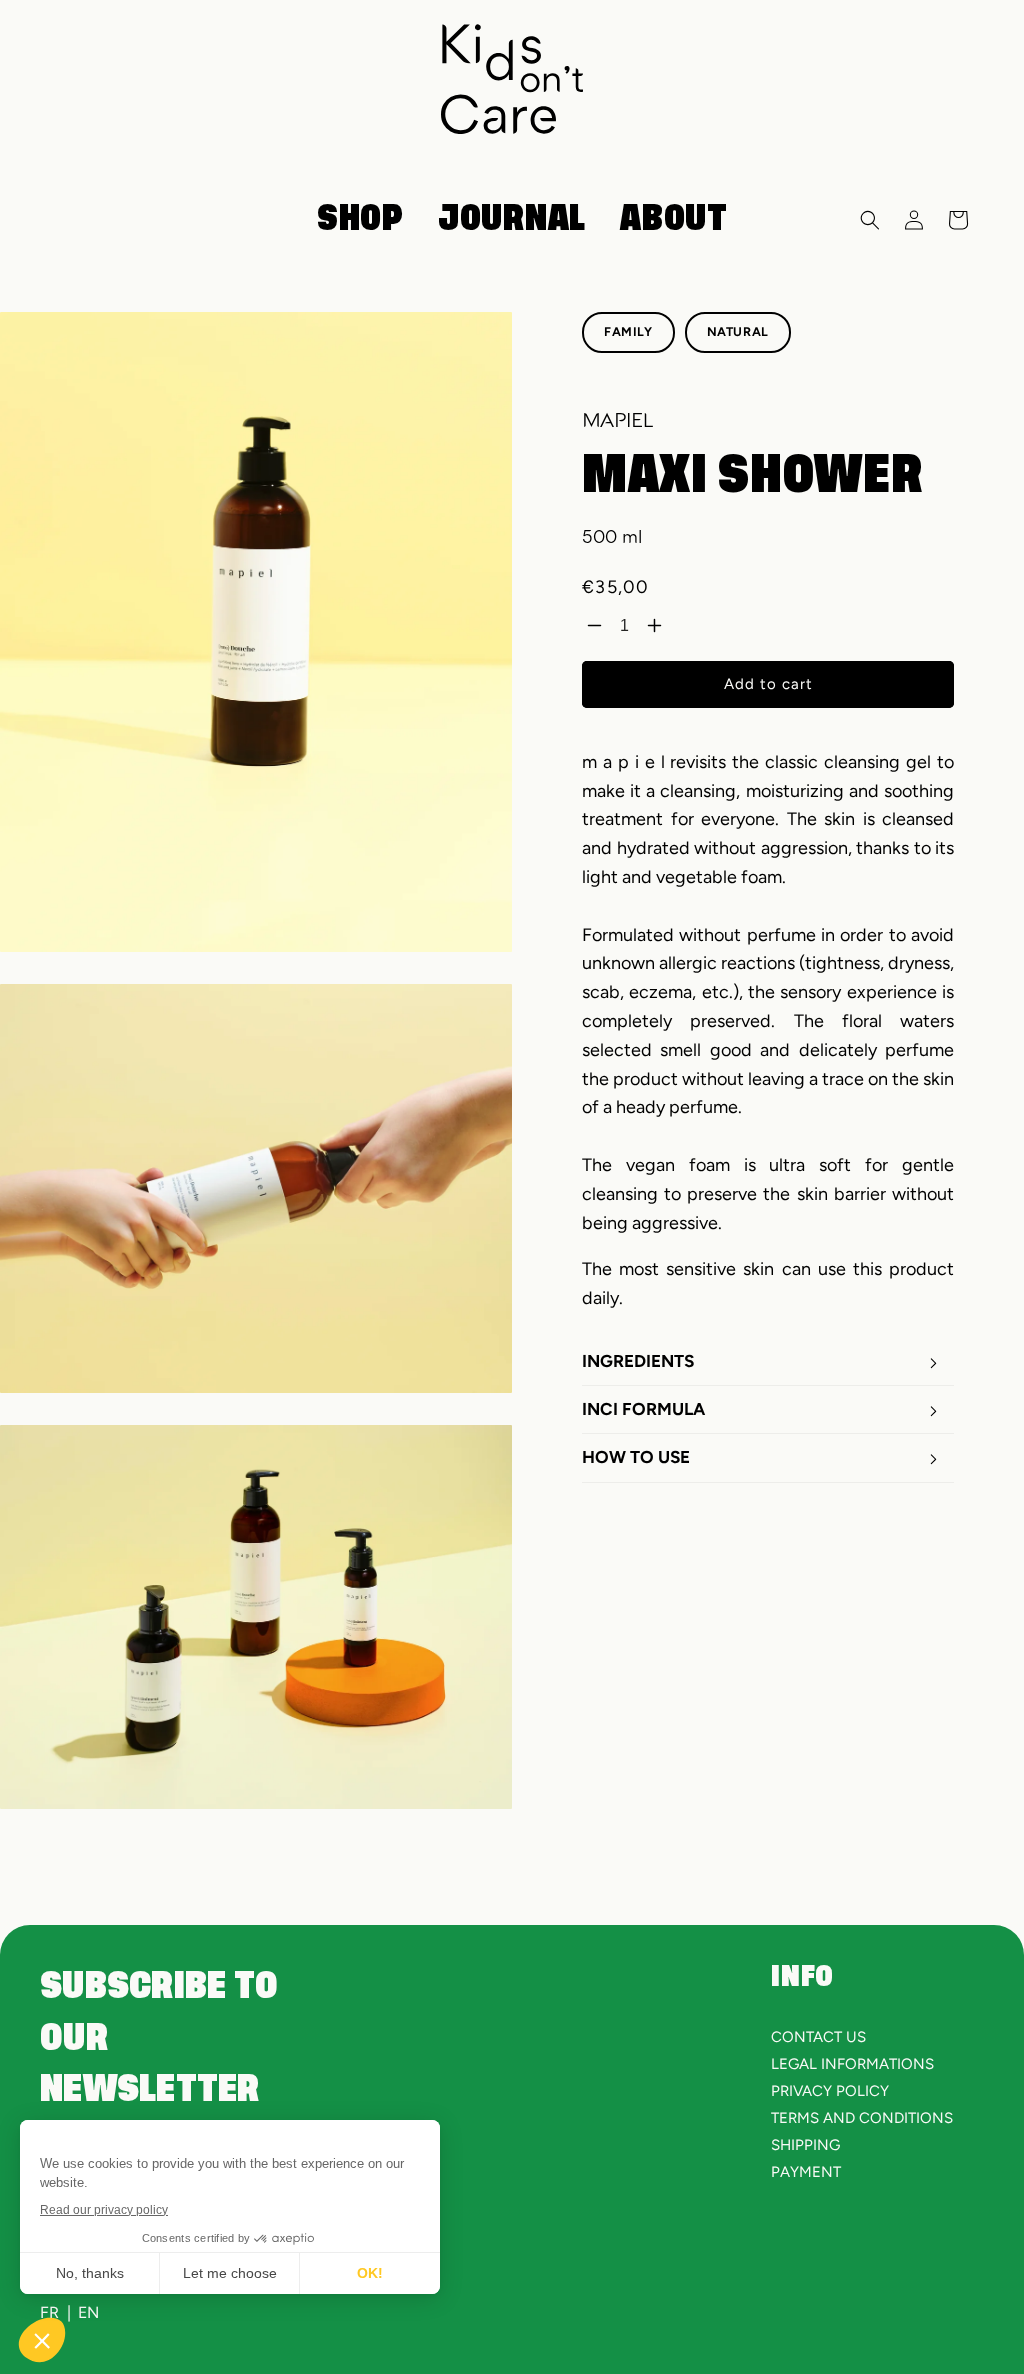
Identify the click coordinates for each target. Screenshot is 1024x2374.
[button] (870, 220)
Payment (806, 2172)
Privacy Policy (830, 2091)
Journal (512, 219)
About (674, 219)
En (88, 2312)
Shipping (805, 2145)
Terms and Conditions (862, 2118)
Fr (49, 2312)
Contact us (818, 2037)
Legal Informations (852, 2064)
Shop (360, 219)
